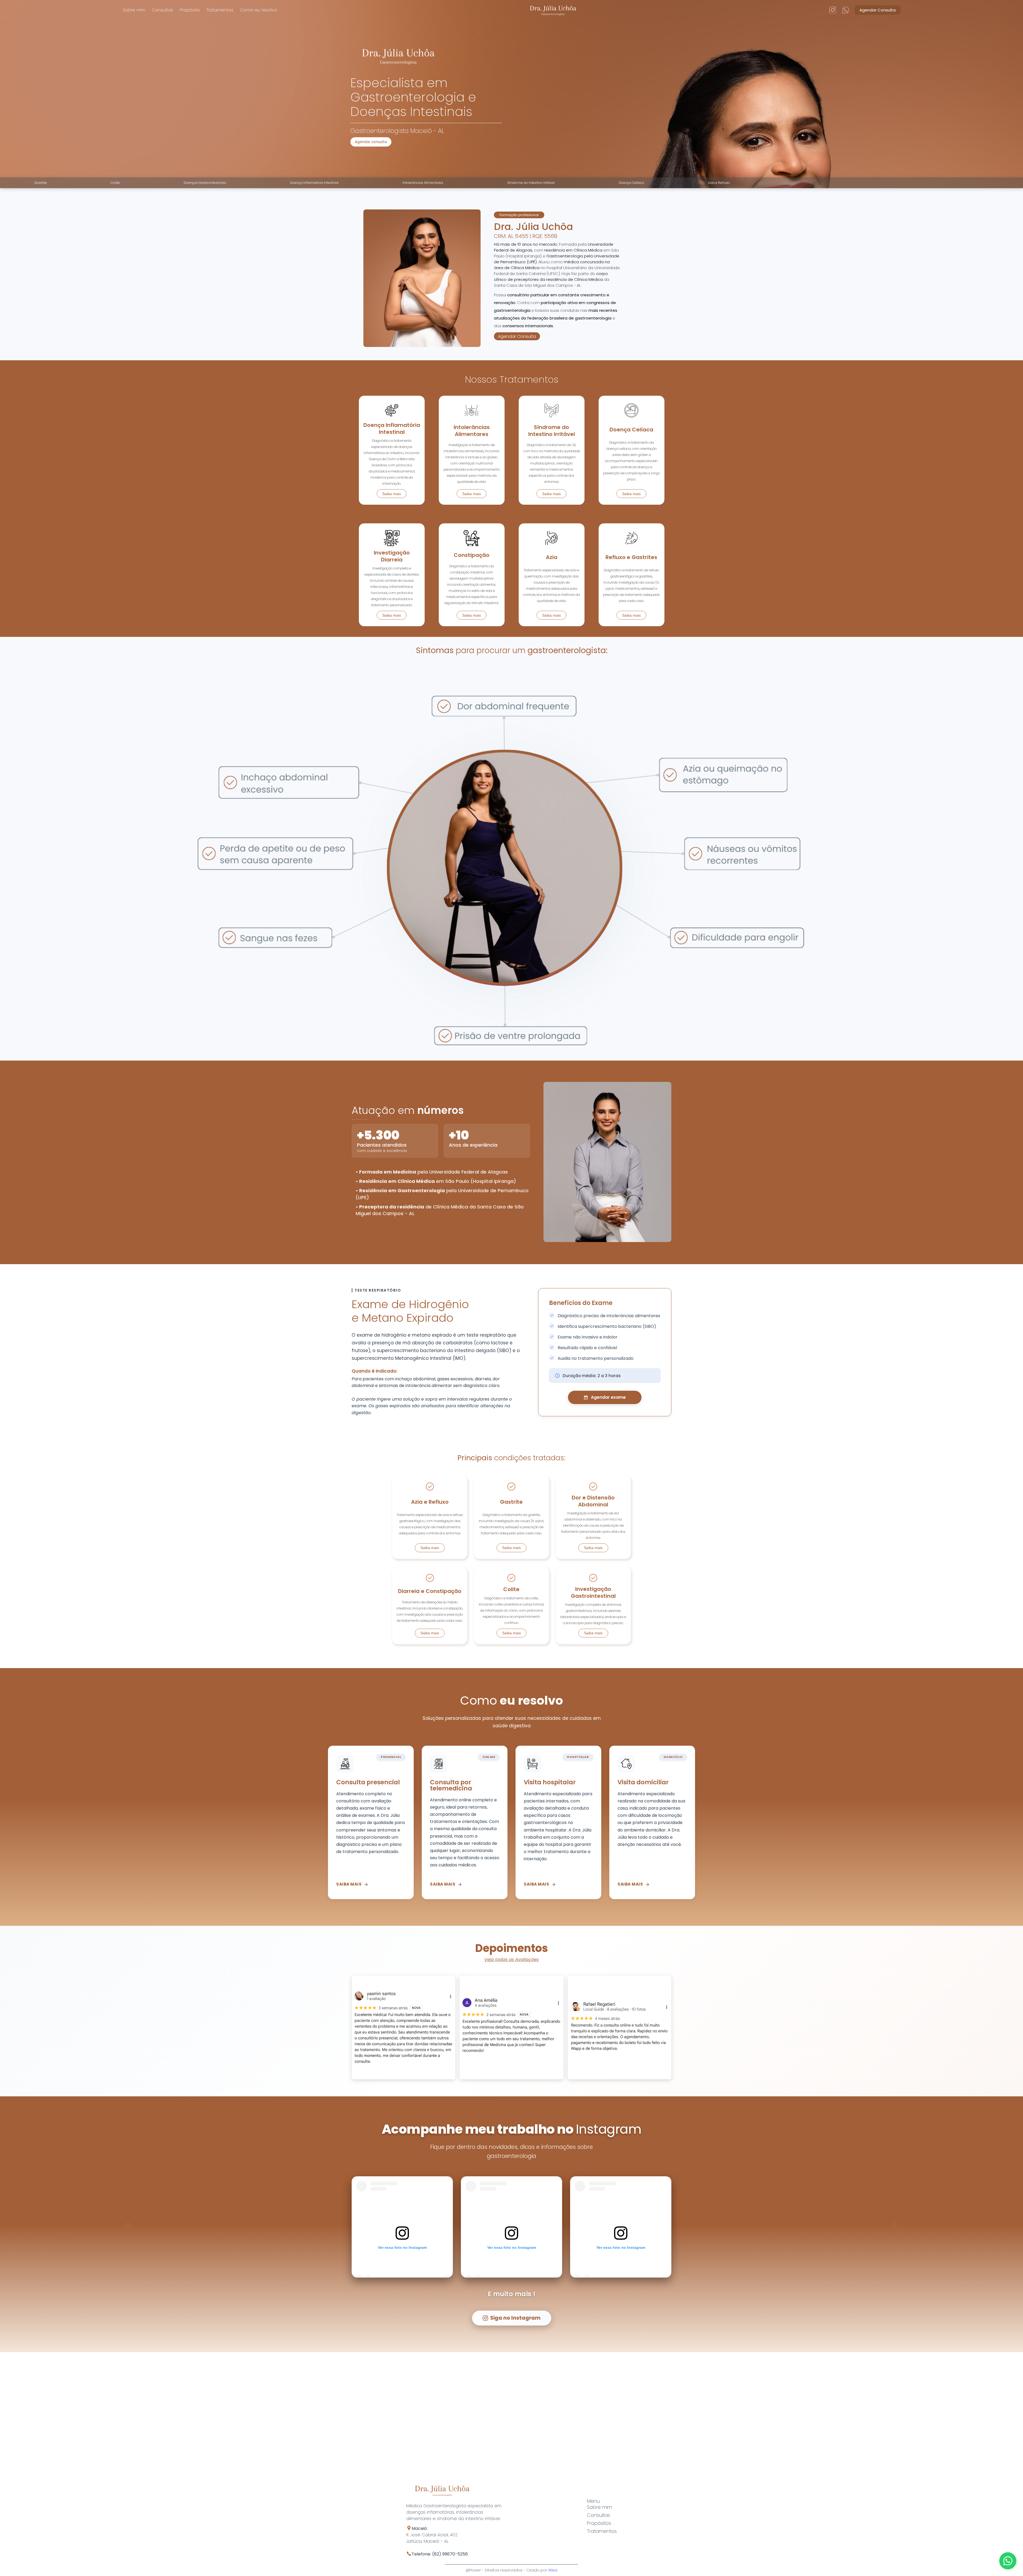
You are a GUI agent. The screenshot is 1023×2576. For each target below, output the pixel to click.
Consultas (163, 10)
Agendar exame (608, 1397)
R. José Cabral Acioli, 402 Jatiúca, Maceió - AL (437, 2541)
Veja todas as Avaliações (511, 1960)
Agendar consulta (371, 142)
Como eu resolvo (259, 10)
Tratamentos (220, 10)
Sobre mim (134, 10)
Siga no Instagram (515, 2318)
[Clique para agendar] (1008, 2561)
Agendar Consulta (878, 10)
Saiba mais (392, 494)
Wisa (553, 2570)
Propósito (190, 10)
